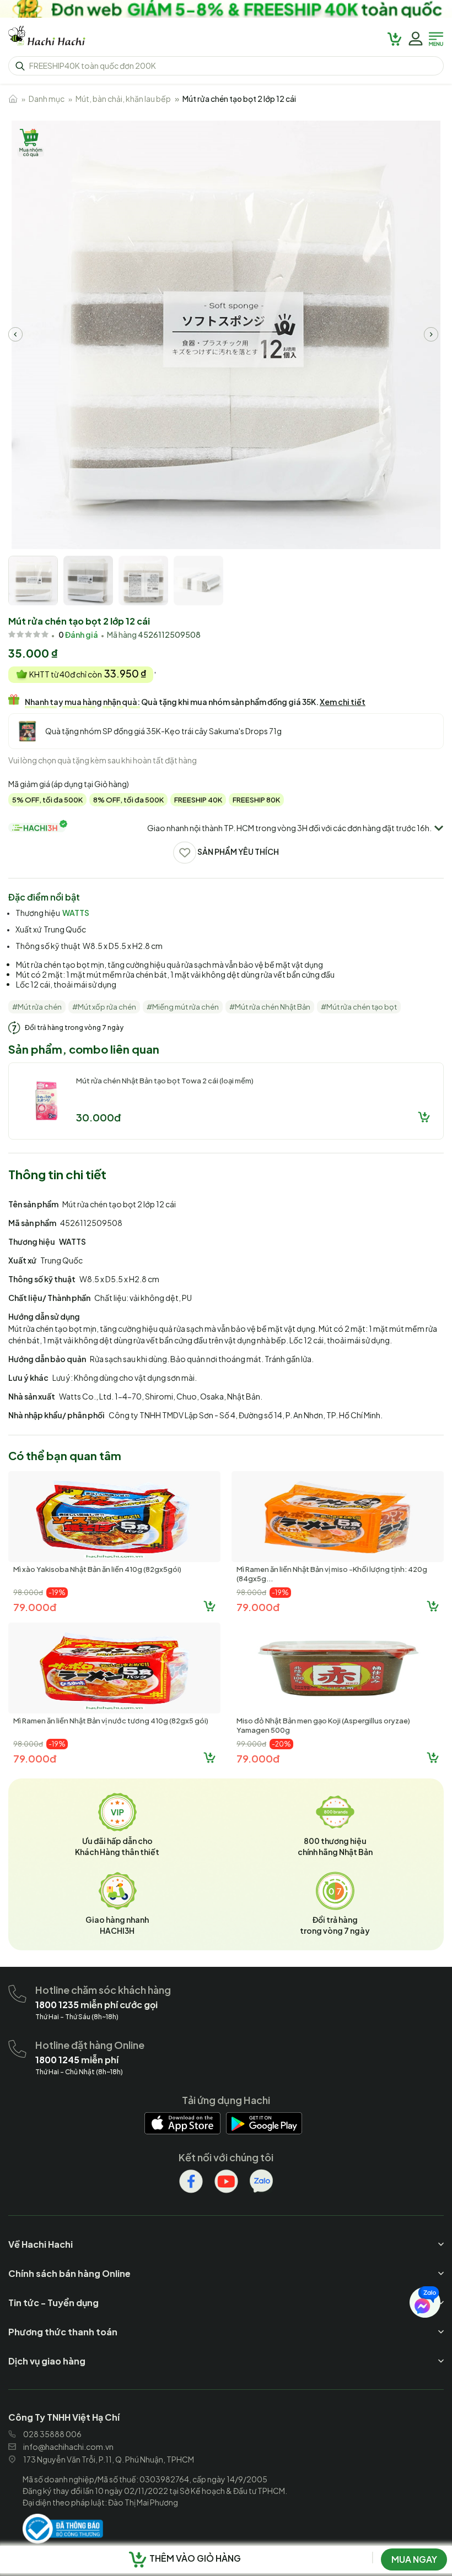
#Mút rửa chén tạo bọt (359, 1007)
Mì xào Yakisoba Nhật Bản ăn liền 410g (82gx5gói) (97, 1569)
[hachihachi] (226, 9)
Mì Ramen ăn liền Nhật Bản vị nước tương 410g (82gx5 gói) (111, 1721)
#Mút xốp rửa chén (104, 1007)
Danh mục (47, 99)
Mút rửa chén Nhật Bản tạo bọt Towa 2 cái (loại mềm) (165, 1081)
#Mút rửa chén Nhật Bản (270, 1007)
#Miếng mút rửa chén (183, 1007)
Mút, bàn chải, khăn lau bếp (123, 99)
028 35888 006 (52, 2434)
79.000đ (35, 1607)
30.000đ (98, 1117)
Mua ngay (414, 2559)
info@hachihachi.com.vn (68, 2447)
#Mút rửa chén (37, 1007)
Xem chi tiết (343, 702)
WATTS (76, 913)
